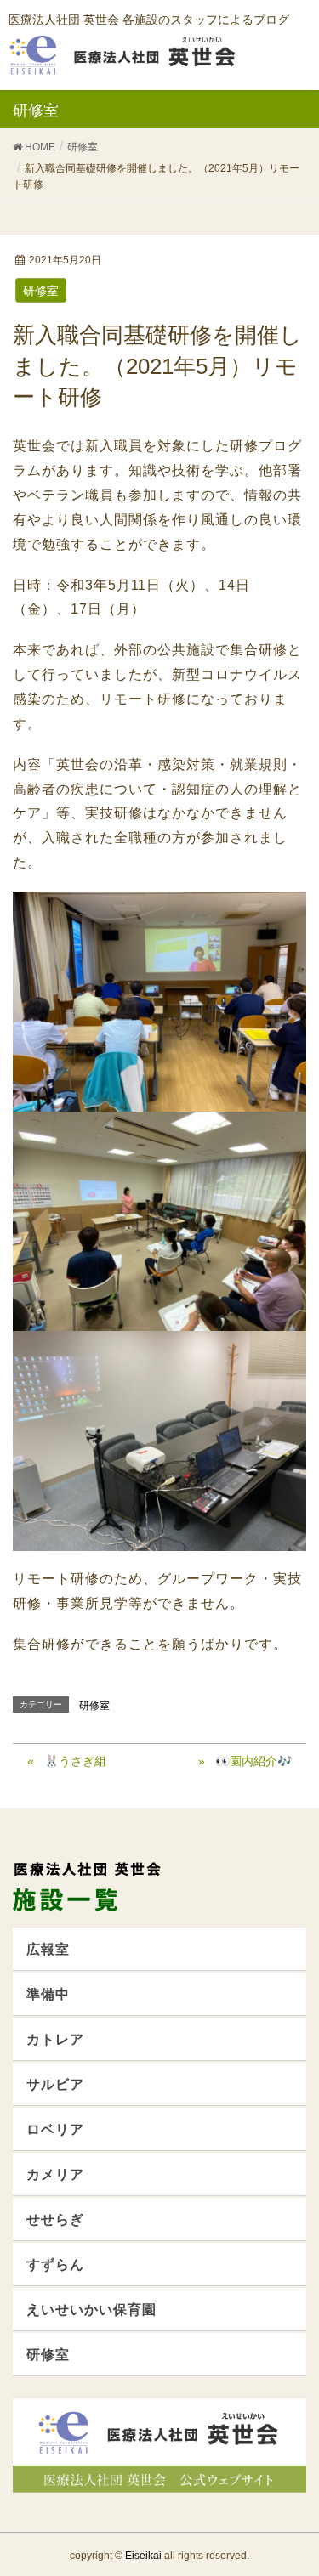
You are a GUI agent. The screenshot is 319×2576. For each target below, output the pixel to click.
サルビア (55, 2084)
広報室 (48, 1949)
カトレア (55, 2039)
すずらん (55, 2265)
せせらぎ (55, 2219)
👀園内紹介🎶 (253, 1761)
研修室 (41, 291)
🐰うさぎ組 (75, 1761)
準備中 (48, 1994)
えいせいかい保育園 (91, 2310)
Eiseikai (143, 2556)
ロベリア (55, 2129)
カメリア (55, 2174)
